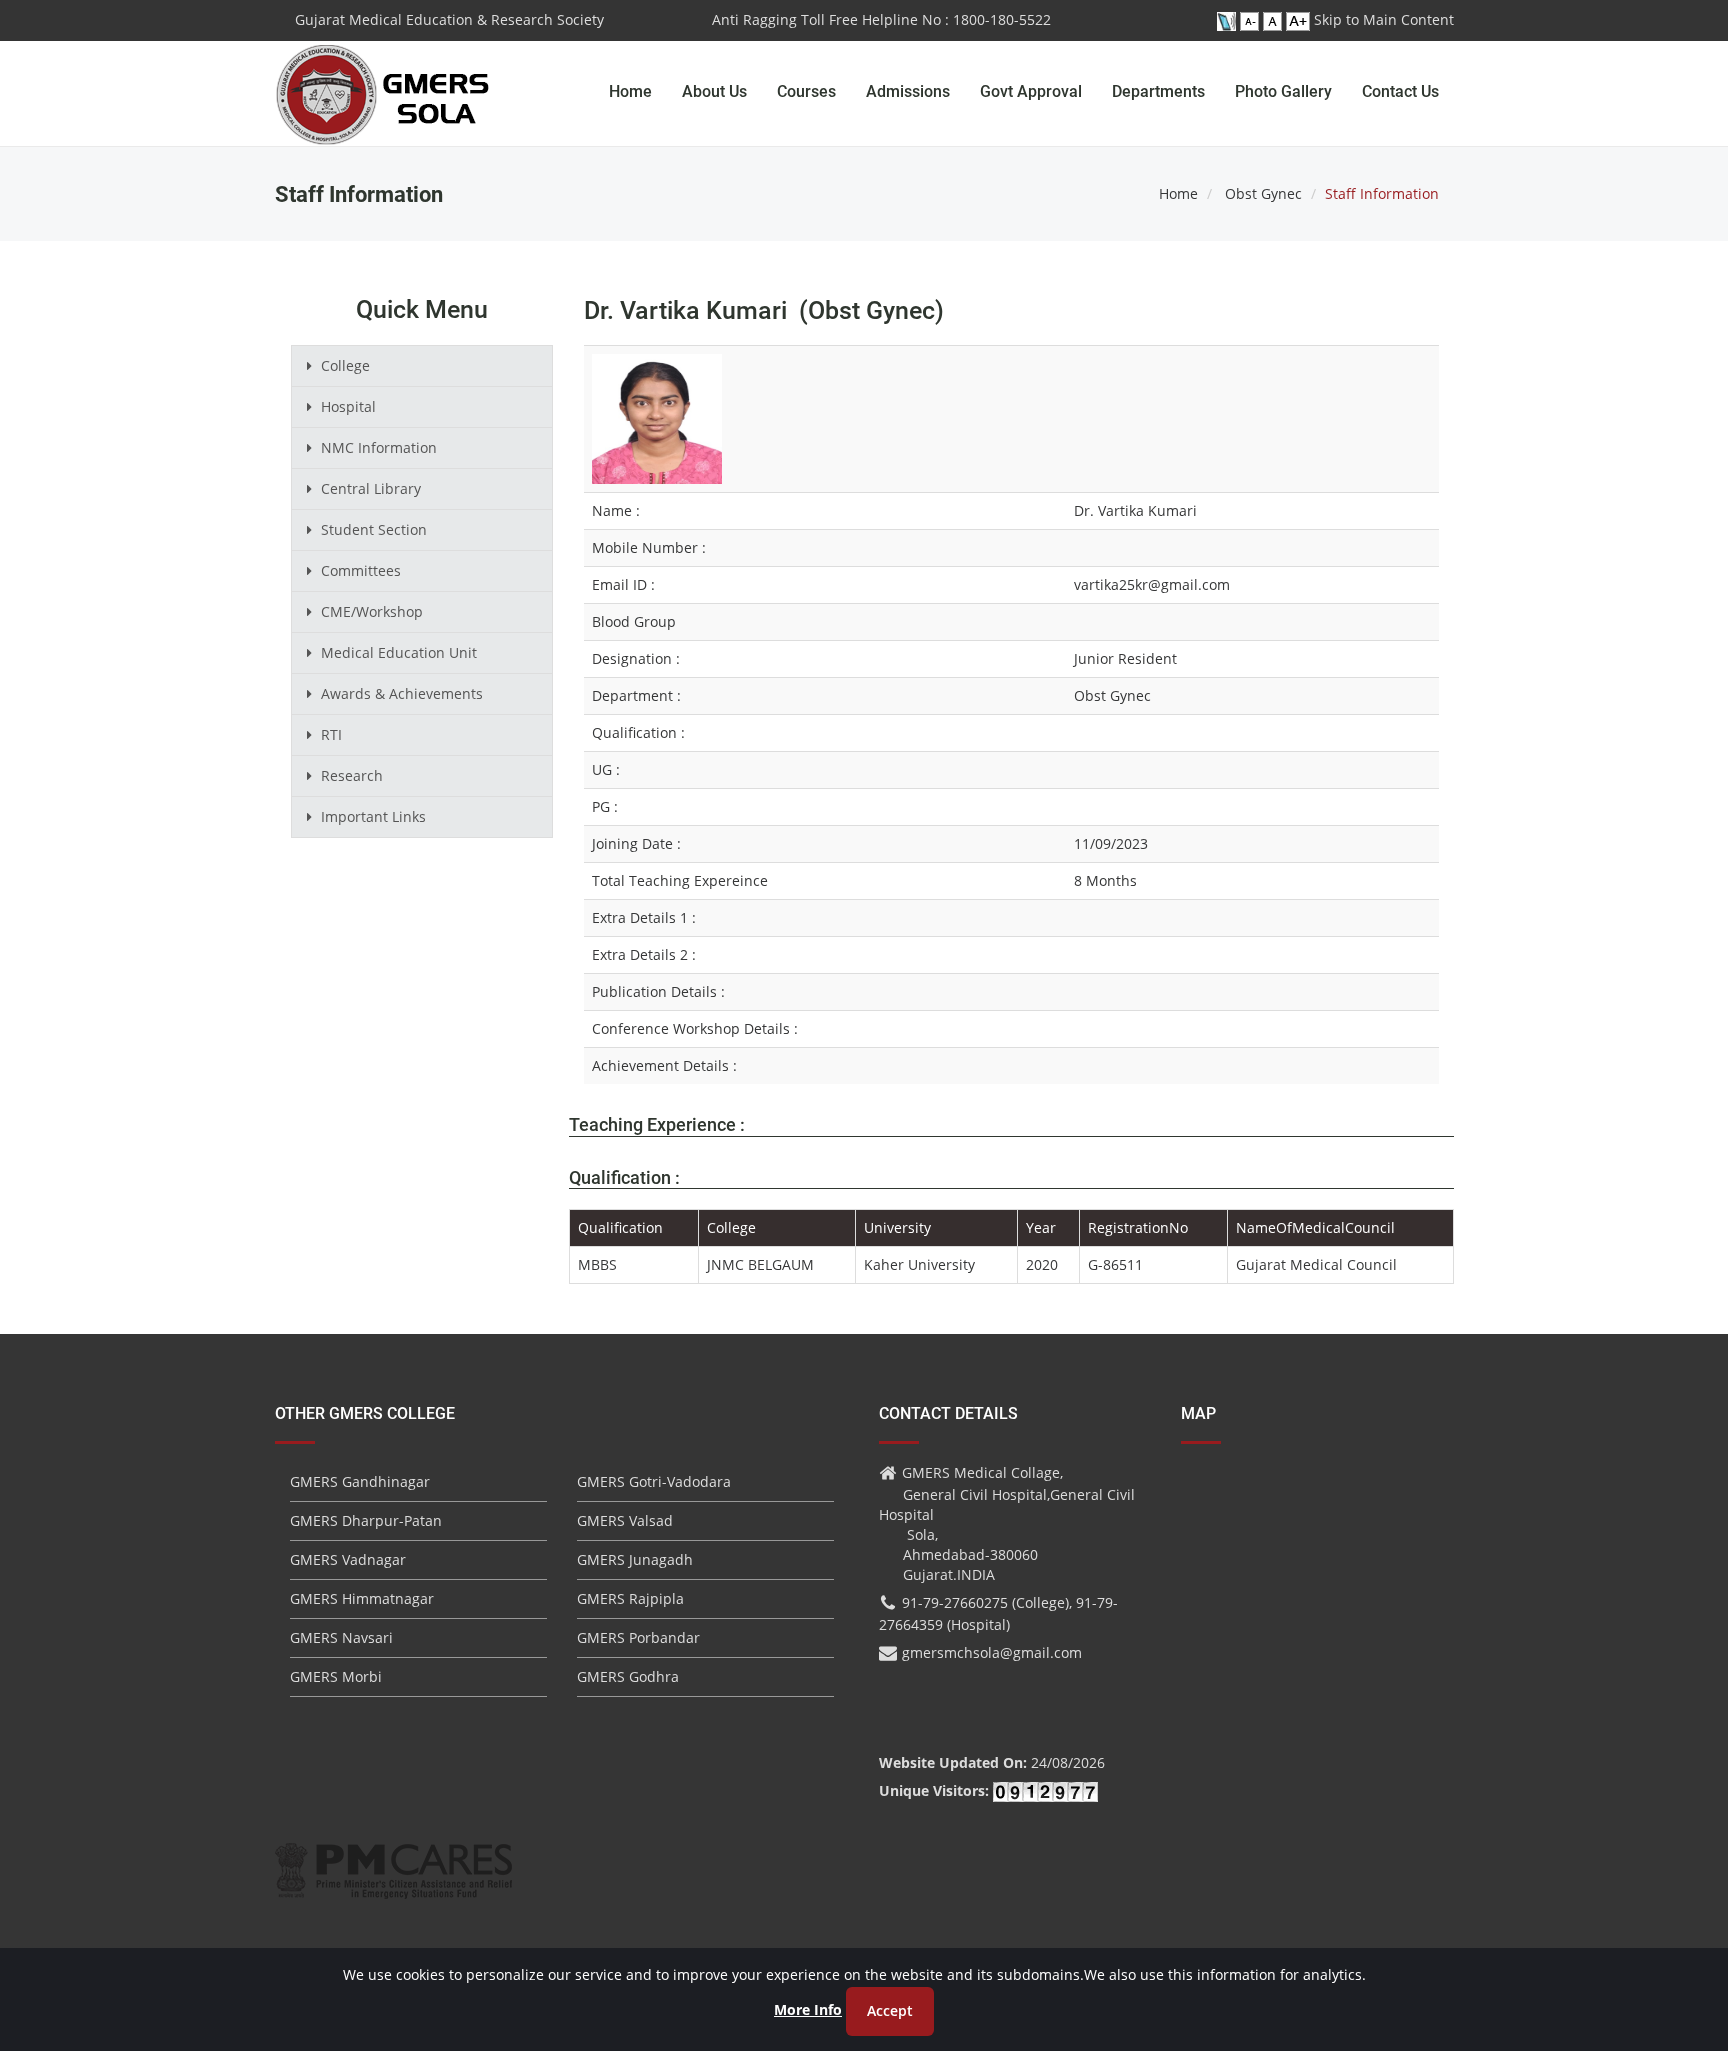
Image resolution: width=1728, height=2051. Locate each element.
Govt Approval (1031, 91)
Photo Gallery (1283, 91)
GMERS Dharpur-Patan (366, 1520)
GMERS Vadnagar (348, 1559)
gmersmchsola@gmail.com (992, 1652)
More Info (808, 2009)
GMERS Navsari (341, 1637)
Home (630, 91)
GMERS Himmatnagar (362, 1598)
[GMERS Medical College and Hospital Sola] (383, 75)
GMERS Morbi (336, 1676)
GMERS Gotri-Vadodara (654, 1481)
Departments (1158, 91)
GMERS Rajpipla (630, 1598)
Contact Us (1400, 91)
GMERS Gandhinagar (360, 1481)
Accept (890, 2010)
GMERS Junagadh (635, 1559)
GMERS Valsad (625, 1520)
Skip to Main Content (1384, 19)
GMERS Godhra (628, 1676)
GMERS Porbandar (638, 1637)
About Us (714, 91)
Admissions (908, 91)
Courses (806, 91)
